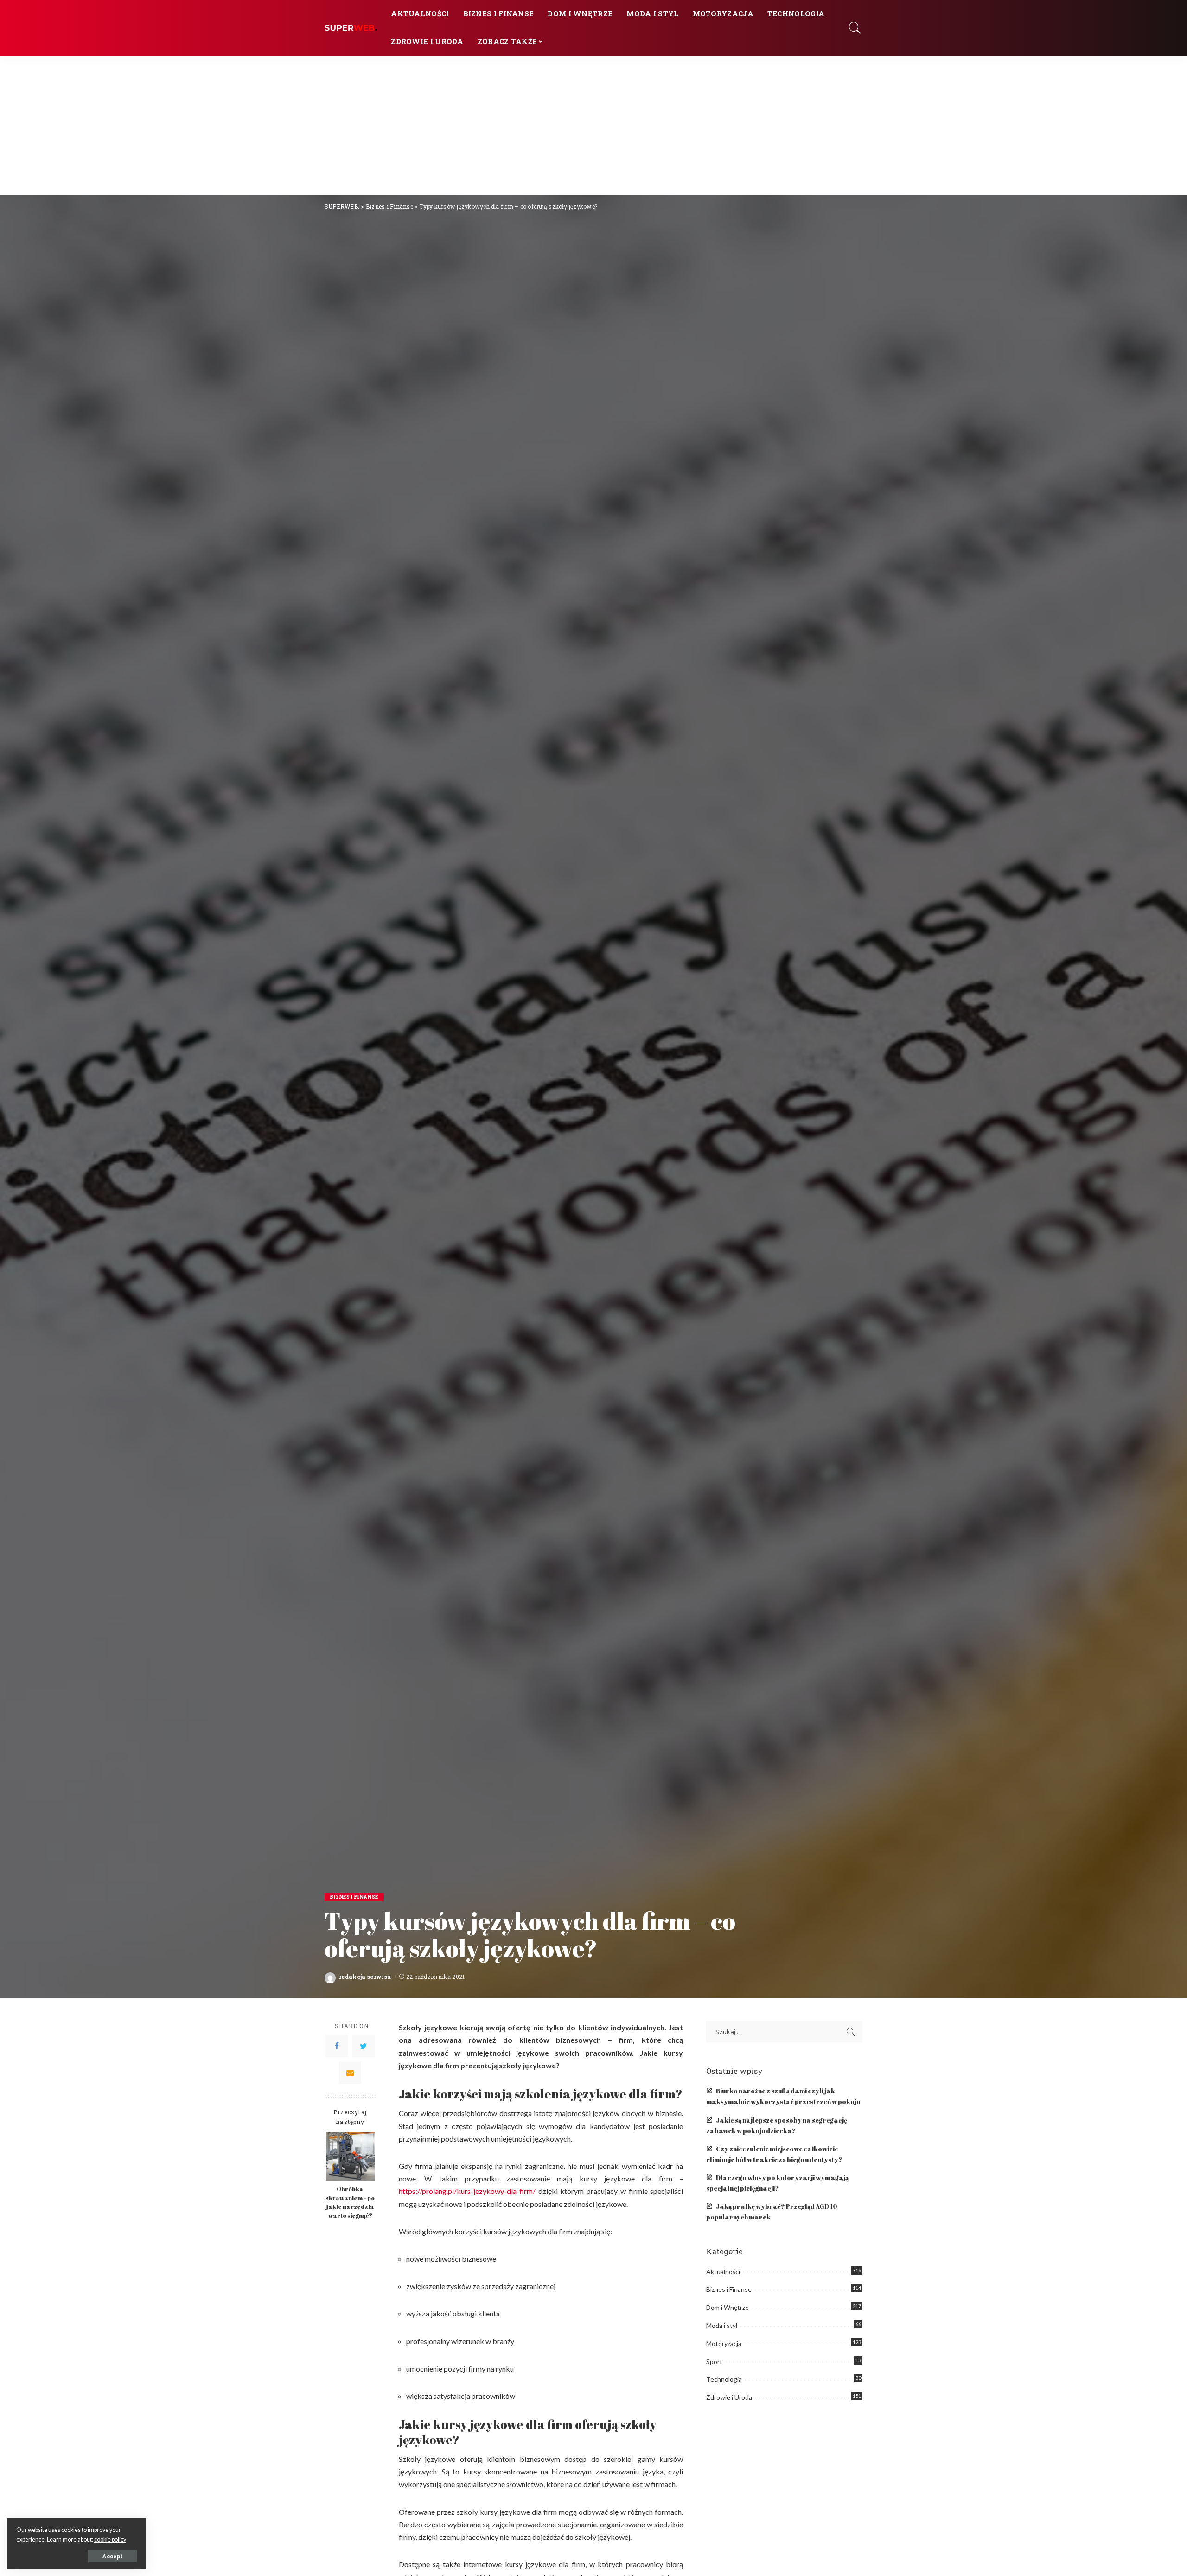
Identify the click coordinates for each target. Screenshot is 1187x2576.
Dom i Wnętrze (728, 2307)
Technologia (724, 2379)
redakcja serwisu (365, 1977)
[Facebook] (337, 2047)
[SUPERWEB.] (351, 28)
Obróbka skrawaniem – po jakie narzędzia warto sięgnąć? (350, 2202)
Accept (112, 2556)
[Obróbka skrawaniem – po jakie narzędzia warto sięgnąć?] (350, 2156)
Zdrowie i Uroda (729, 2397)
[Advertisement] (593, 125)
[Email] (350, 2073)
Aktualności (723, 2272)
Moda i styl (722, 2325)
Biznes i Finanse (354, 1897)
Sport (714, 2362)
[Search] (855, 28)
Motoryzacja (724, 2343)
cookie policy (110, 2540)
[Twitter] (364, 2047)
